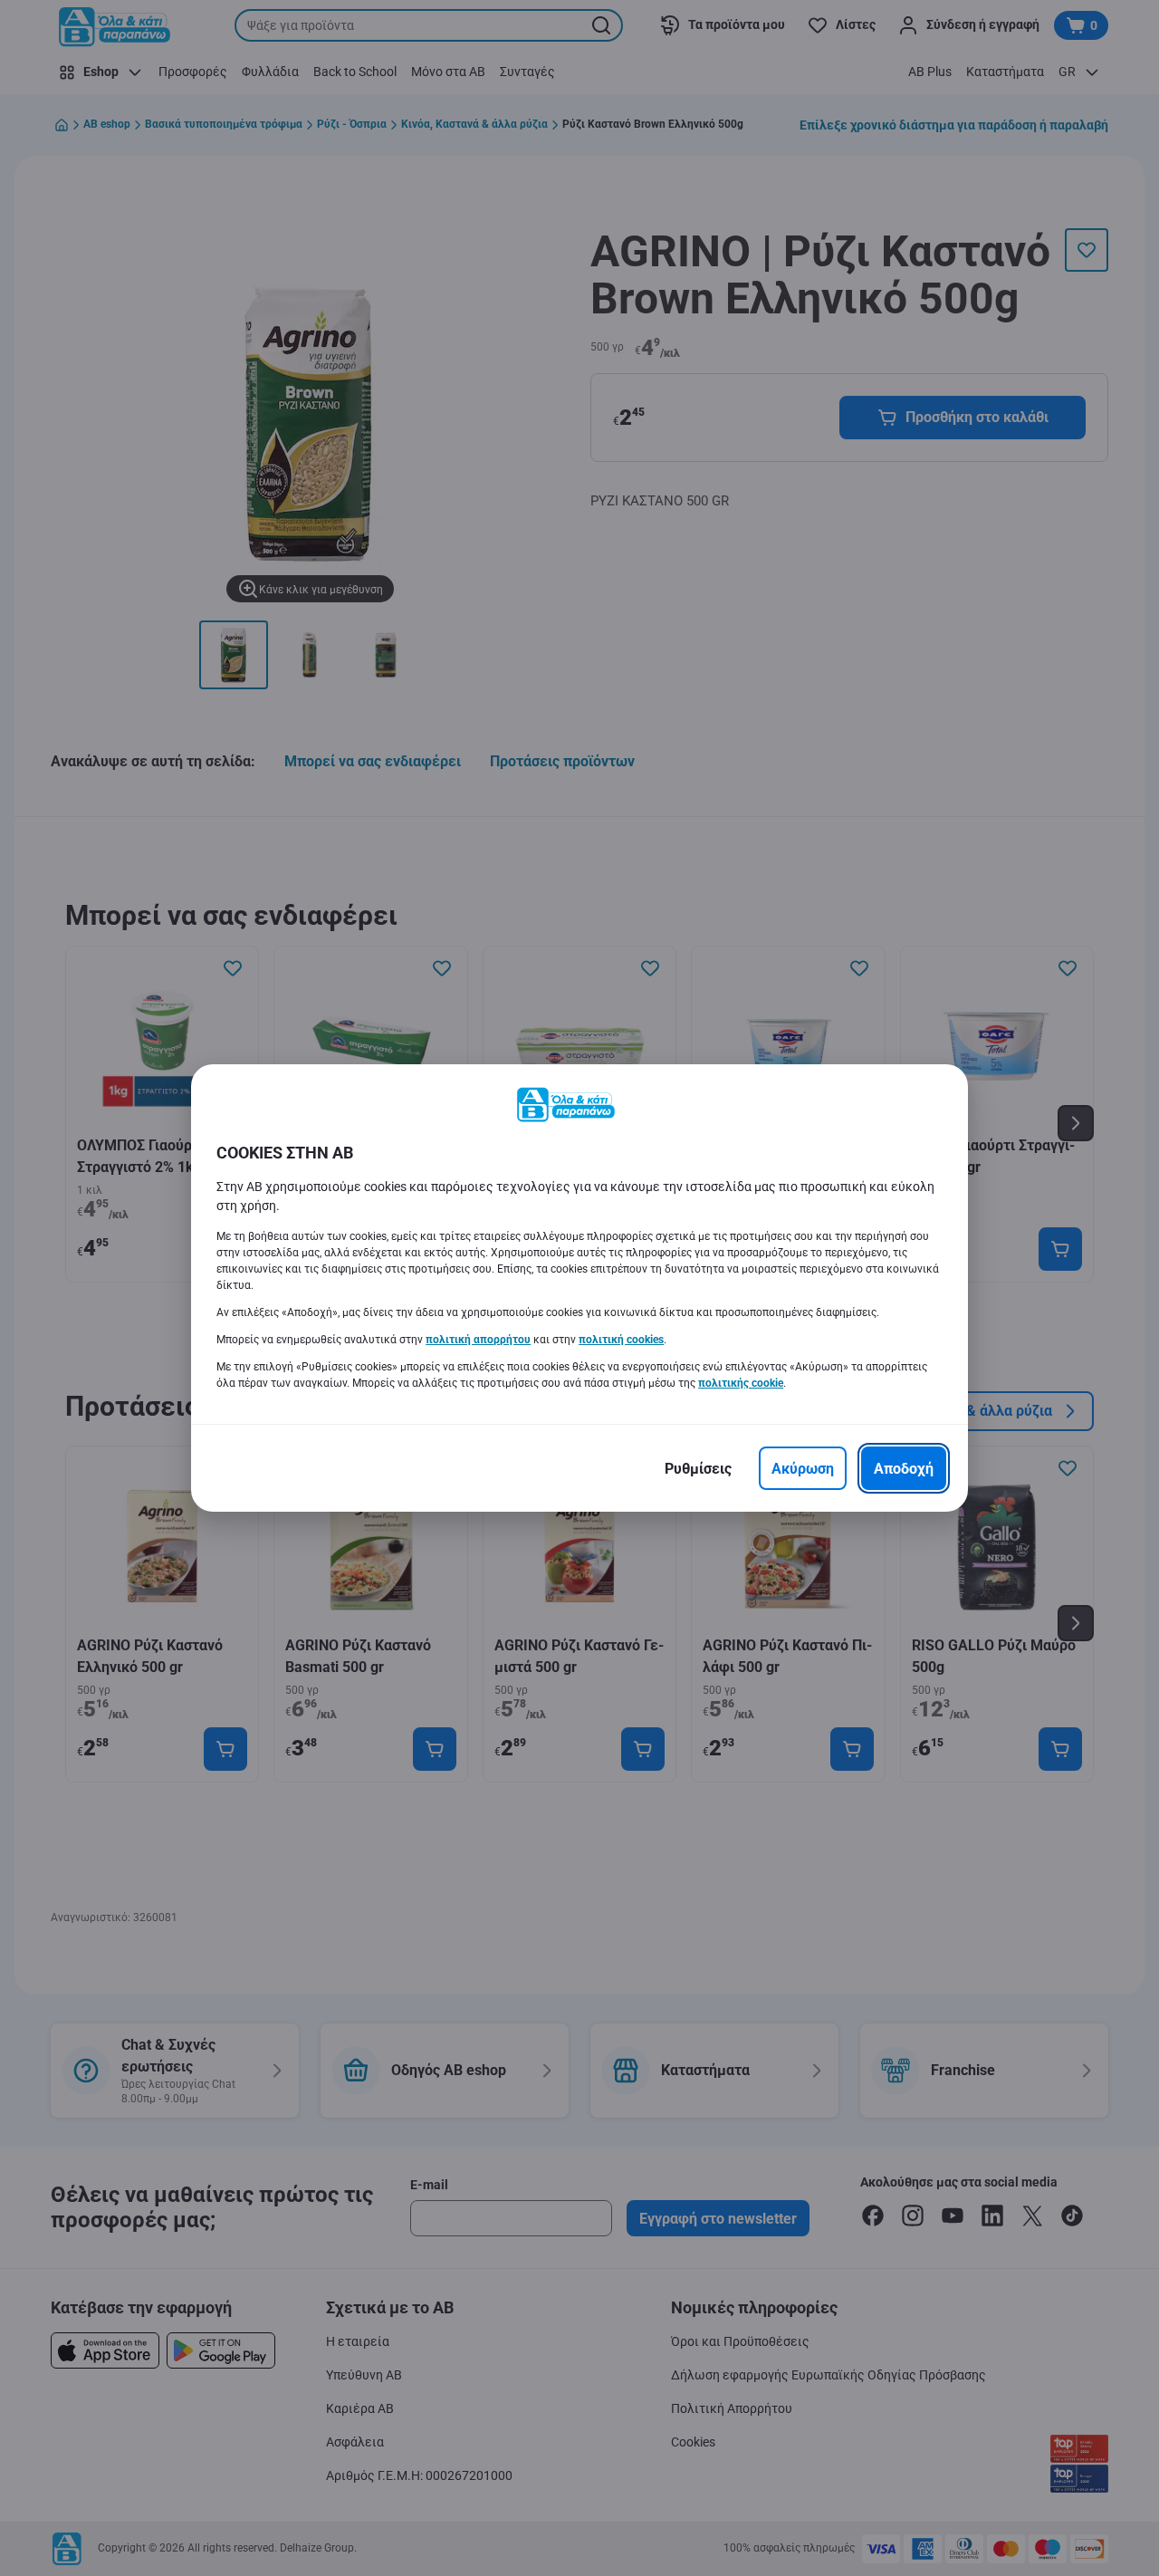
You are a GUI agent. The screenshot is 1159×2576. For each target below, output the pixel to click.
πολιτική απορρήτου (478, 1340)
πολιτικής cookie (741, 1383)
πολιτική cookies (621, 1340)
